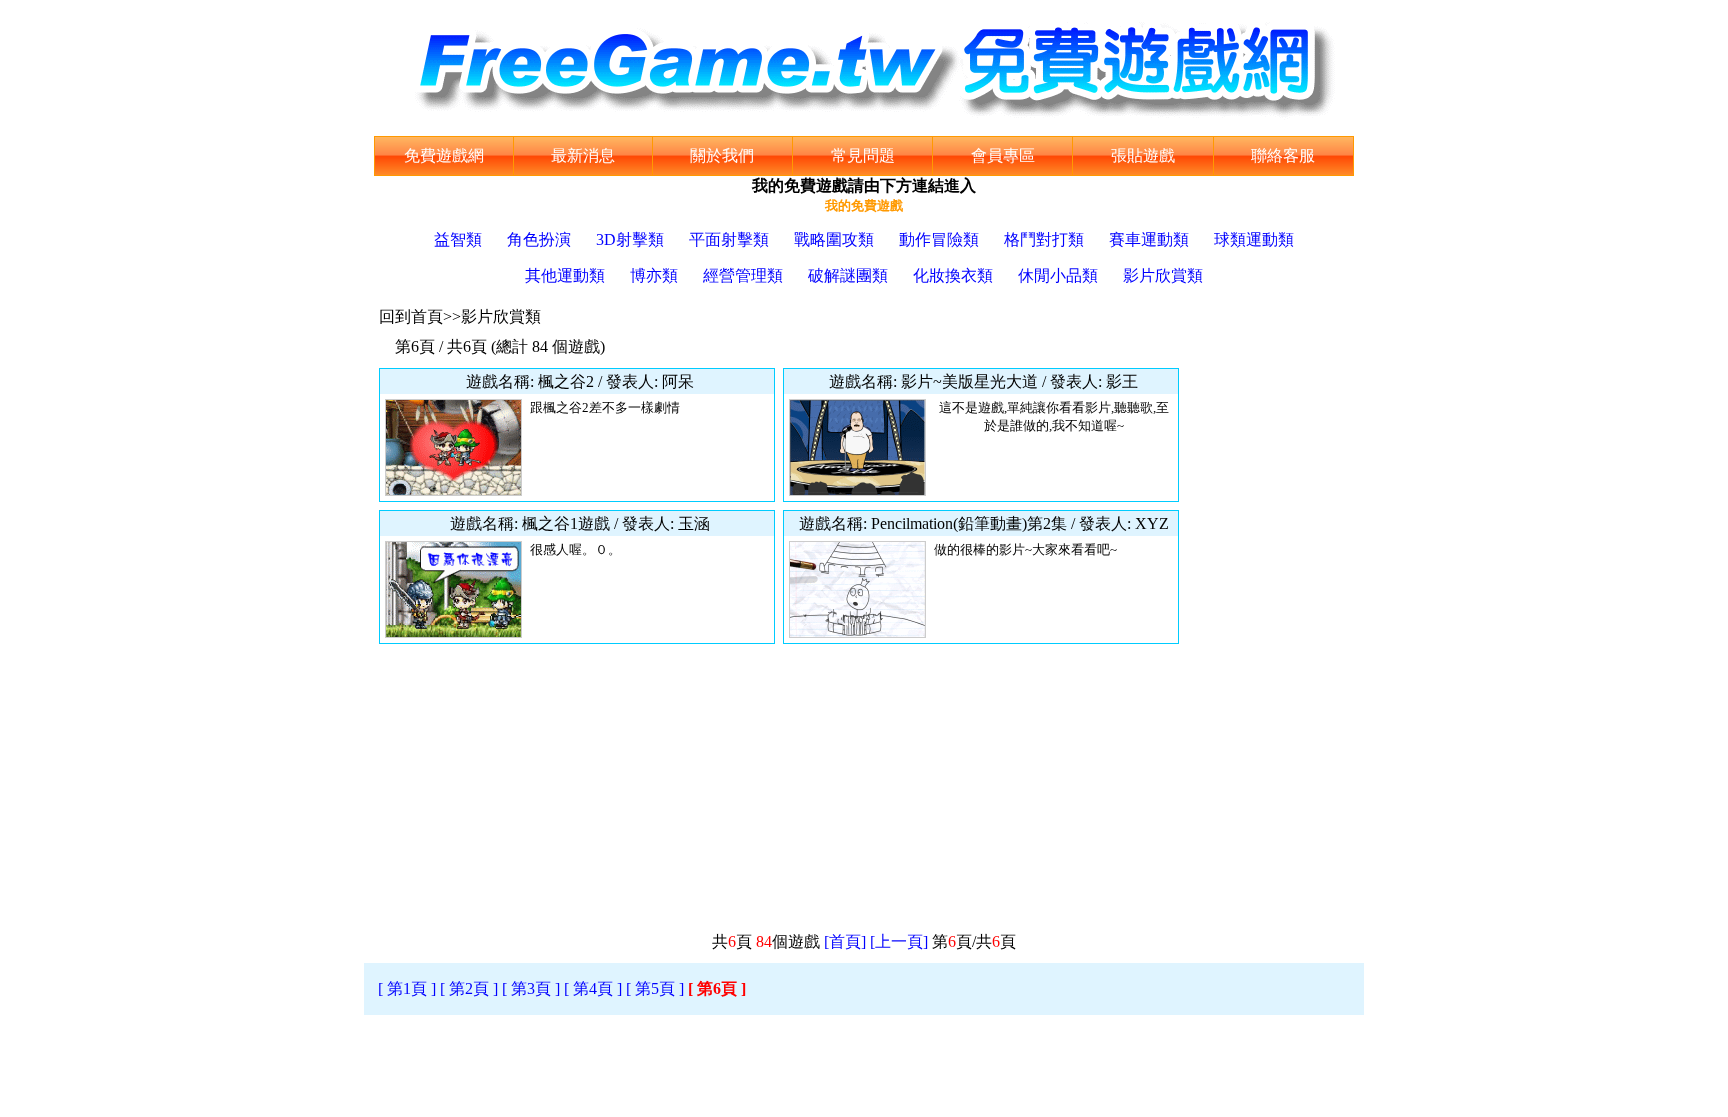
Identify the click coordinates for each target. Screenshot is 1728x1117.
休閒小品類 (1058, 275)
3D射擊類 (630, 239)
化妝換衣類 (953, 275)
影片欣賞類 (1163, 275)
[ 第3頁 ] (531, 988)
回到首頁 (411, 316)
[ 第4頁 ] (593, 988)
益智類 (458, 239)
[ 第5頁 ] (655, 988)
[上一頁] (899, 941)
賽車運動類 (1149, 239)
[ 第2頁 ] (469, 988)
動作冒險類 (939, 239)
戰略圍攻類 (834, 239)
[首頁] (845, 941)
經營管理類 (743, 275)
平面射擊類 (729, 239)
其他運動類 (565, 275)
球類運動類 (1254, 239)
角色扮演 (539, 239)
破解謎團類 (848, 275)
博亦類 (654, 275)
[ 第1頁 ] (407, 988)
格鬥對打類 (1044, 239)
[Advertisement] (1274, 622)
